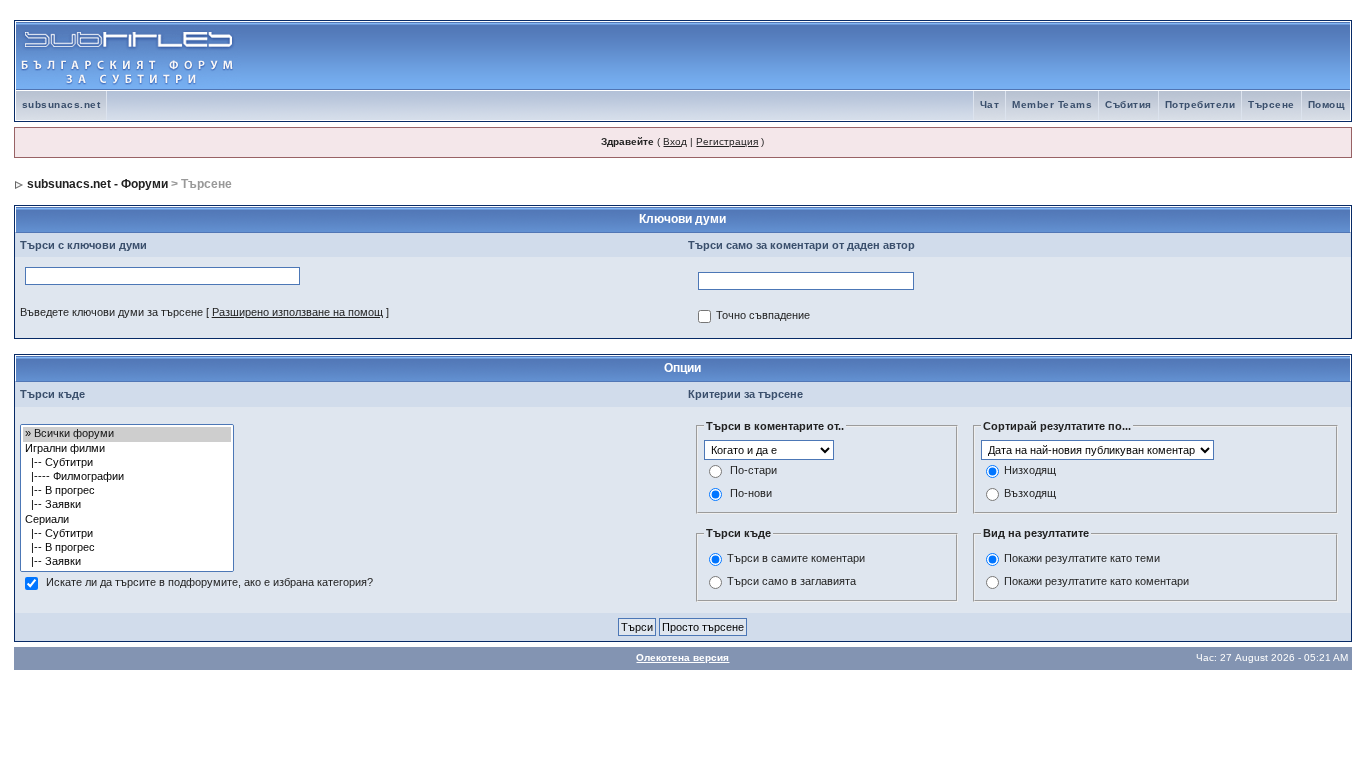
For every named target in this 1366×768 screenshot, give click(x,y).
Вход (675, 141)
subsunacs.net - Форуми (97, 184)
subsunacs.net (61, 104)
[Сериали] (127, 520)
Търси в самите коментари (796, 558)
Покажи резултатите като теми (1082, 558)
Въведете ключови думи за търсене (111, 312)
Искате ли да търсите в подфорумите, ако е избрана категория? (209, 583)
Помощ (1326, 104)
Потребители (1200, 104)
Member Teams (1052, 104)
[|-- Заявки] (127, 505)
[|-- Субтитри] (127, 463)
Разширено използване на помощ (297, 312)
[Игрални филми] (127, 449)
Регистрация (727, 141)
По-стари (753, 471)
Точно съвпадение (763, 316)
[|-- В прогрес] (127, 491)
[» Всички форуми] (127, 434)
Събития (1128, 104)
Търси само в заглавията (791, 581)
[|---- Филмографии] (127, 477)
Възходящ (1030, 494)
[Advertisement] (1116, 56)
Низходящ (1030, 471)
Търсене (1271, 104)
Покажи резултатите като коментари (1096, 581)
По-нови (751, 494)
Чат (990, 104)
